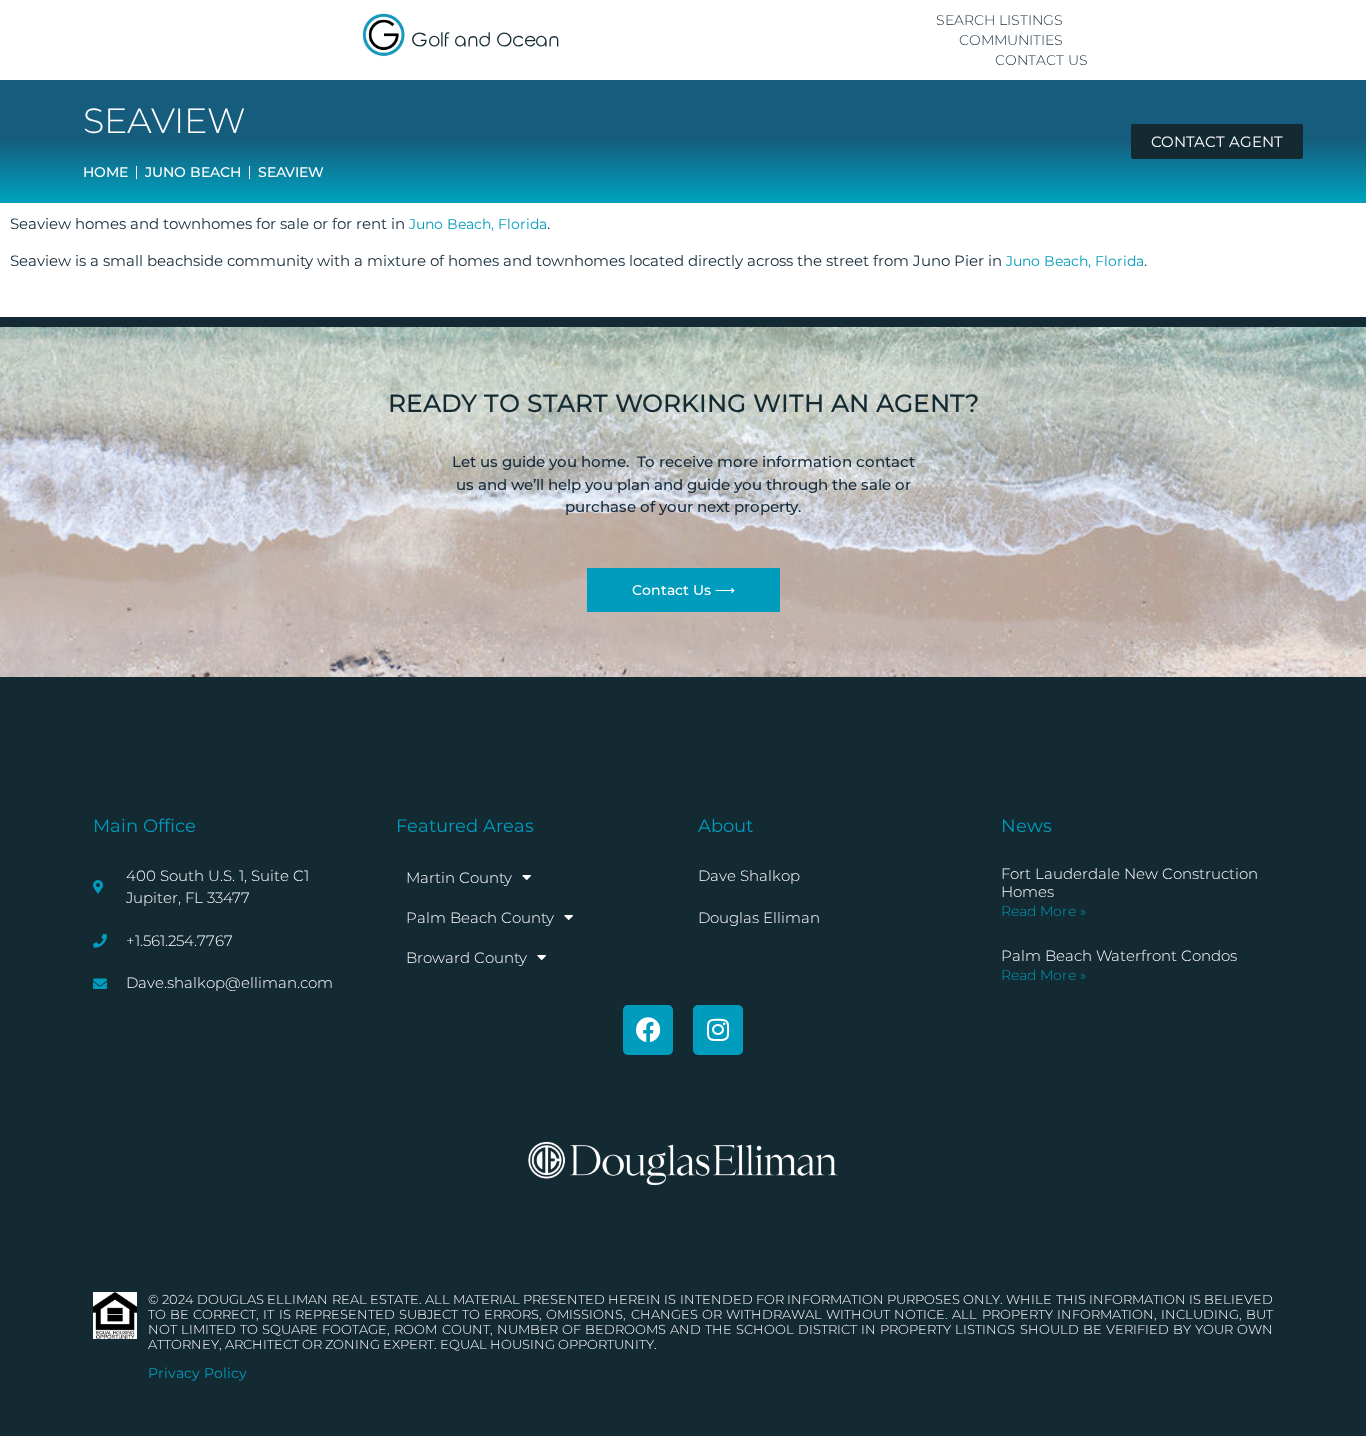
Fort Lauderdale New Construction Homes (1129, 882)
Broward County (466, 957)
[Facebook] (648, 1030)
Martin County (459, 877)
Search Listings (999, 20)
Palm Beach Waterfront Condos (1119, 955)
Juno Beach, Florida (478, 224)
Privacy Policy (197, 1373)
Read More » (1043, 911)
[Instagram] (718, 1030)
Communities (1011, 40)
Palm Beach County (480, 917)
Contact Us (1041, 60)
